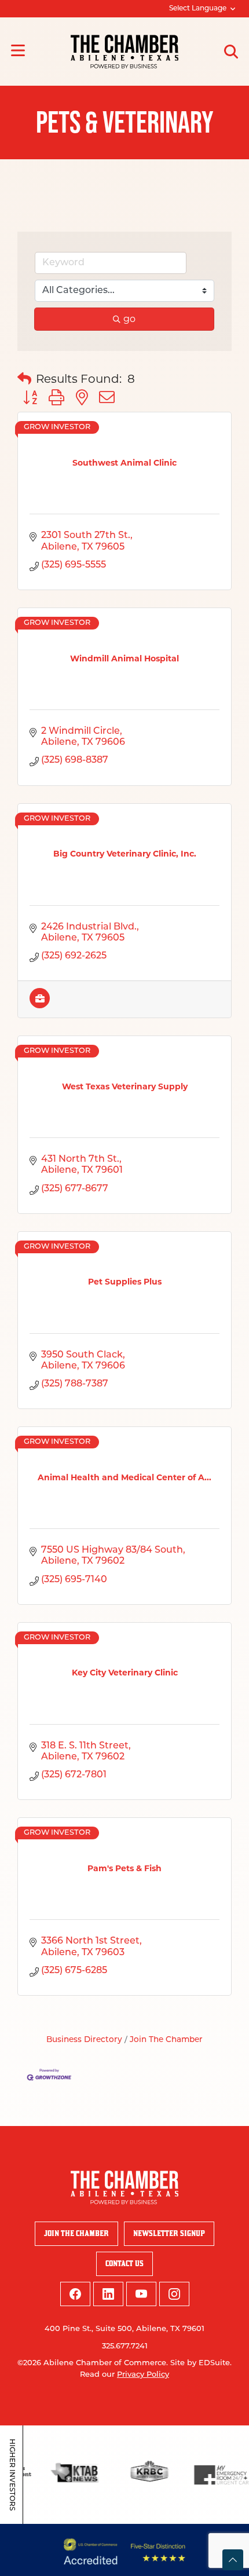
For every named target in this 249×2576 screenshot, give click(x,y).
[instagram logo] (174, 2294)
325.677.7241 (125, 2346)
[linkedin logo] (108, 2294)
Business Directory (84, 2040)
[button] (24, 379)
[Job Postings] (40, 1005)
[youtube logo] (141, 2294)
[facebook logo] (75, 2294)
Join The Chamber (166, 2040)
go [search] (129, 319)
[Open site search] (231, 52)
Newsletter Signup (169, 2233)
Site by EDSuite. (201, 2363)
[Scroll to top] (233, 2560)
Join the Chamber (76, 2233)
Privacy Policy (143, 2375)
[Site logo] (124, 52)
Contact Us (124, 2264)
